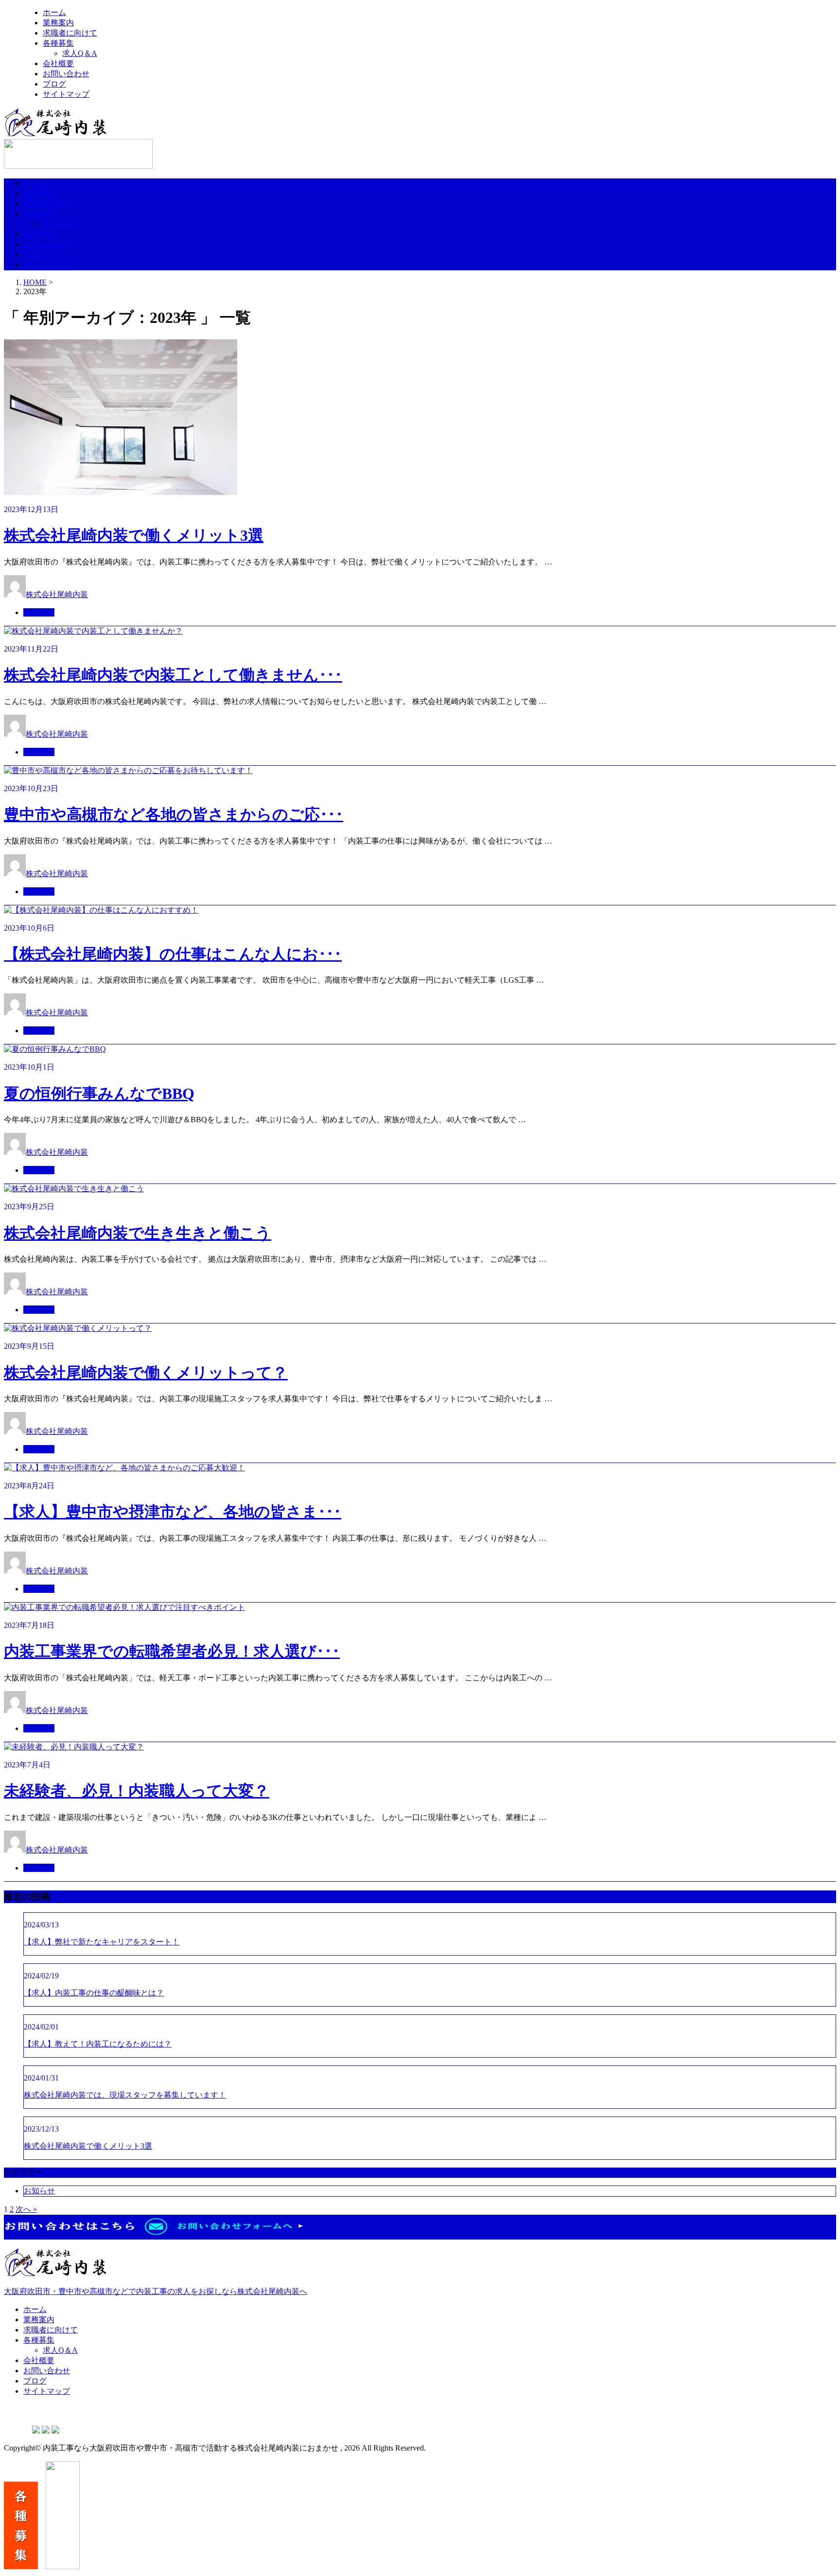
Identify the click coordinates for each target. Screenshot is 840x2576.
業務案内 (58, 23)
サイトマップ (66, 94)
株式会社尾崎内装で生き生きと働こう (138, 1233)
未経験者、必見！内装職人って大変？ (137, 1791)
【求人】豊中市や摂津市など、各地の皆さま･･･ (173, 1512)
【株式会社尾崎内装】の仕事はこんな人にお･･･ (173, 954)
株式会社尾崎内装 (57, 594)
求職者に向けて (70, 33)
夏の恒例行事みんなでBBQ (99, 1094)
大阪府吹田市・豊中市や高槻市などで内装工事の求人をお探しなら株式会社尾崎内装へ (156, 2291)
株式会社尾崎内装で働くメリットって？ (146, 1373)
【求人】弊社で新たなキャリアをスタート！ (102, 1942)
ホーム (54, 12)
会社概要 (58, 63)
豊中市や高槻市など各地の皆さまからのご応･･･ (174, 814)
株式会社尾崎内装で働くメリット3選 (134, 535)
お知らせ (39, 612)
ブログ (54, 84)
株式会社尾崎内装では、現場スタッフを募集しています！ (125, 2095)
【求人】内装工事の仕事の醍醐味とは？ (94, 1993)
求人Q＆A (80, 53)
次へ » (26, 2209)
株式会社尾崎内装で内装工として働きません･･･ (173, 675)
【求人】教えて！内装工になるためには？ (98, 2044)
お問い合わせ (66, 74)
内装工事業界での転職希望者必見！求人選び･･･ (172, 1651)
